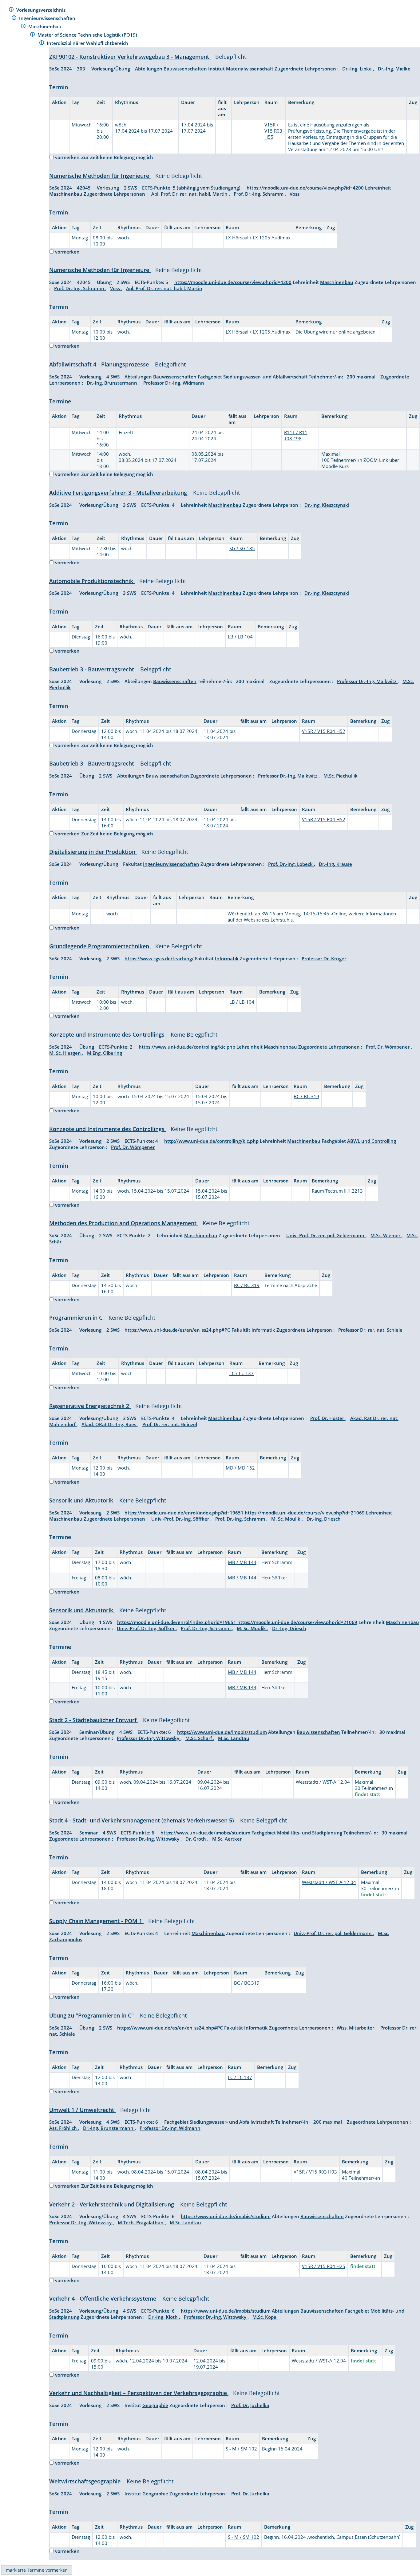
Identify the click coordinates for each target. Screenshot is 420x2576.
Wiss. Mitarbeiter (356, 2028)
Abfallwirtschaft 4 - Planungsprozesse (100, 364)
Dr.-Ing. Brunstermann (113, 383)
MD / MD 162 (240, 1468)
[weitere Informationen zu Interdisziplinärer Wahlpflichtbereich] (42, 44)
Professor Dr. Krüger (324, 958)
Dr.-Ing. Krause (335, 864)
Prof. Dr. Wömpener (388, 1047)
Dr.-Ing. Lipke (358, 69)
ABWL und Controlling (372, 1141)
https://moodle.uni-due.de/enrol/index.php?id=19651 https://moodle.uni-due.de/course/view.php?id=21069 (245, 1513)
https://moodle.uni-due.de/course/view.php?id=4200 (305, 188)
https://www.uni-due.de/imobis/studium (222, 1732)
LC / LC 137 (242, 1373)
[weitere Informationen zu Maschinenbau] (23, 27)
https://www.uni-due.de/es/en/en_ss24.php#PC (177, 1330)
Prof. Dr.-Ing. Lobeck (291, 864)
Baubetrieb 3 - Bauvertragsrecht (92, 669)
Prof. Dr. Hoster (328, 1418)
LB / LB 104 (240, 637)
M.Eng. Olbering (105, 1053)
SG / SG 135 (242, 548)
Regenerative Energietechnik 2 (90, 1406)
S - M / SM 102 (241, 2449)
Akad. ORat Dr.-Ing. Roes (109, 1424)
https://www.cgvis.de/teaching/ (159, 958)
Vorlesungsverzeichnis (42, 10)
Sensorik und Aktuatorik (82, 1500)
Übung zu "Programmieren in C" (92, 2015)
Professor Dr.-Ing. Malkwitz (367, 681)
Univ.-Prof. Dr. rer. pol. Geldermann (326, 1235)
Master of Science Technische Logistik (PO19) (88, 35)
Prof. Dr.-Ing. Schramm (259, 194)
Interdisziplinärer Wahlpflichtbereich (88, 43)
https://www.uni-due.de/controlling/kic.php (187, 1047)
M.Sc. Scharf (199, 1738)
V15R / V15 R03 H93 (315, 2172)
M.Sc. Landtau (234, 1738)
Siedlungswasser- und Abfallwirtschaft (265, 377)
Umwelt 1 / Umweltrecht (82, 2110)
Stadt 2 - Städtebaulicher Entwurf (94, 1720)
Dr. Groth (196, 1839)
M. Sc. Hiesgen (66, 1053)
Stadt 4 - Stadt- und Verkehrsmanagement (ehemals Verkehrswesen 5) (142, 1820)
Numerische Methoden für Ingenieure (100, 176)
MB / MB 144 (242, 1562)
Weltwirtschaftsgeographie (86, 2481)
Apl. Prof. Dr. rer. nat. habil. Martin (190, 194)
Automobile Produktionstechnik (92, 581)
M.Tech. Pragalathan (141, 2222)
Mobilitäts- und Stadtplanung (310, 1833)
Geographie (155, 2405)
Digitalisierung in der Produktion (93, 852)
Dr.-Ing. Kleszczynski (327, 505)
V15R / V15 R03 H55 (273, 131)
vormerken (67, 157)
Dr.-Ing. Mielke (394, 69)
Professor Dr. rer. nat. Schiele (370, 1330)
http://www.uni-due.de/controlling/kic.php (211, 1141)
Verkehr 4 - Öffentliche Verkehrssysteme (103, 2298)
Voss (295, 194)
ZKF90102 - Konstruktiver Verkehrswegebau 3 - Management (130, 57)
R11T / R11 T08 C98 (296, 435)
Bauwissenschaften (185, 69)
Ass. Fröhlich (64, 2128)
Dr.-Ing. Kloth (164, 2317)
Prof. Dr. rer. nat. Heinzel (170, 1424)
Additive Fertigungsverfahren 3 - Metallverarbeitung (119, 493)
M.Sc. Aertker (227, 1839)
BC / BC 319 (306, 1096)
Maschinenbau (46, 26)
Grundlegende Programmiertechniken (100, 946)
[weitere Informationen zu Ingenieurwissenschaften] (14, 19)
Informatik (227, 958)
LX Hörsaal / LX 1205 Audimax (258, 238)
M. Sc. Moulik (286, 1519)
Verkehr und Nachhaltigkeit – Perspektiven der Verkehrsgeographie (139, 2393)
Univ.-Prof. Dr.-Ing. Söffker (181, 1519)
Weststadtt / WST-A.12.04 (323, 1782)
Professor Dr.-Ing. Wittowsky (149, 1738)
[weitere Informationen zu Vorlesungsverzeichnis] (11, 10)
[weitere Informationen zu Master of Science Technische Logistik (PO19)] (32, 35)
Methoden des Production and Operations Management (124, 1223)
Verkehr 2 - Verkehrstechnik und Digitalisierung (112, 2204)
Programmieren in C (77, 1318)
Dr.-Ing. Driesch (324, 1519)
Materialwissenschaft (250, 69)
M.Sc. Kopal (265, 2317)
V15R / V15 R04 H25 (324, 2266)
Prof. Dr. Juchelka (250, 2405)
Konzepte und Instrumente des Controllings (108, 1034)
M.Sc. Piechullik (341, 776)
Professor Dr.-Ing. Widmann (174, 383)
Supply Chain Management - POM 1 (96, 1921)
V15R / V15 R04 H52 (324, 731)
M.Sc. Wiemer (386, 1235)
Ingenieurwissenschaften (48, 18)
